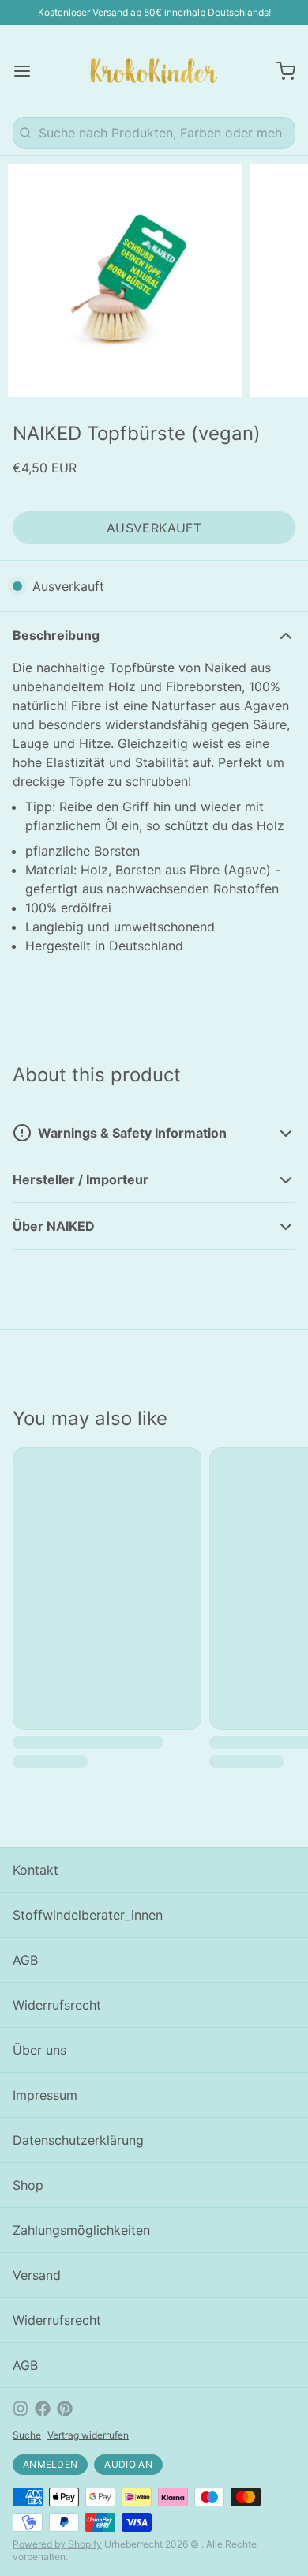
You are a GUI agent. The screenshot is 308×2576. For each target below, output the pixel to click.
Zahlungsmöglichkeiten (81, 2230)
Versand (37, 2275)
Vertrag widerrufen (88, 2435)
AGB (25, 1960)
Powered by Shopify (57, 2544)
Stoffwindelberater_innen (88, 1915)
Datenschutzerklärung (78, 2140)
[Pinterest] (65, 2409)
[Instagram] (21, 2409)
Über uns (39, 2050)
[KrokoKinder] (154, 71)
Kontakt (36, 1870)
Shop (28, 2185)
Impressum (45, 2095)
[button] (154, 528)
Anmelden (50, 2464)
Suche (27, 2435)
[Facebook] (43, 2409)
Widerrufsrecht (57, 2005)
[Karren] (280, 71)
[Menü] (28, 71)
